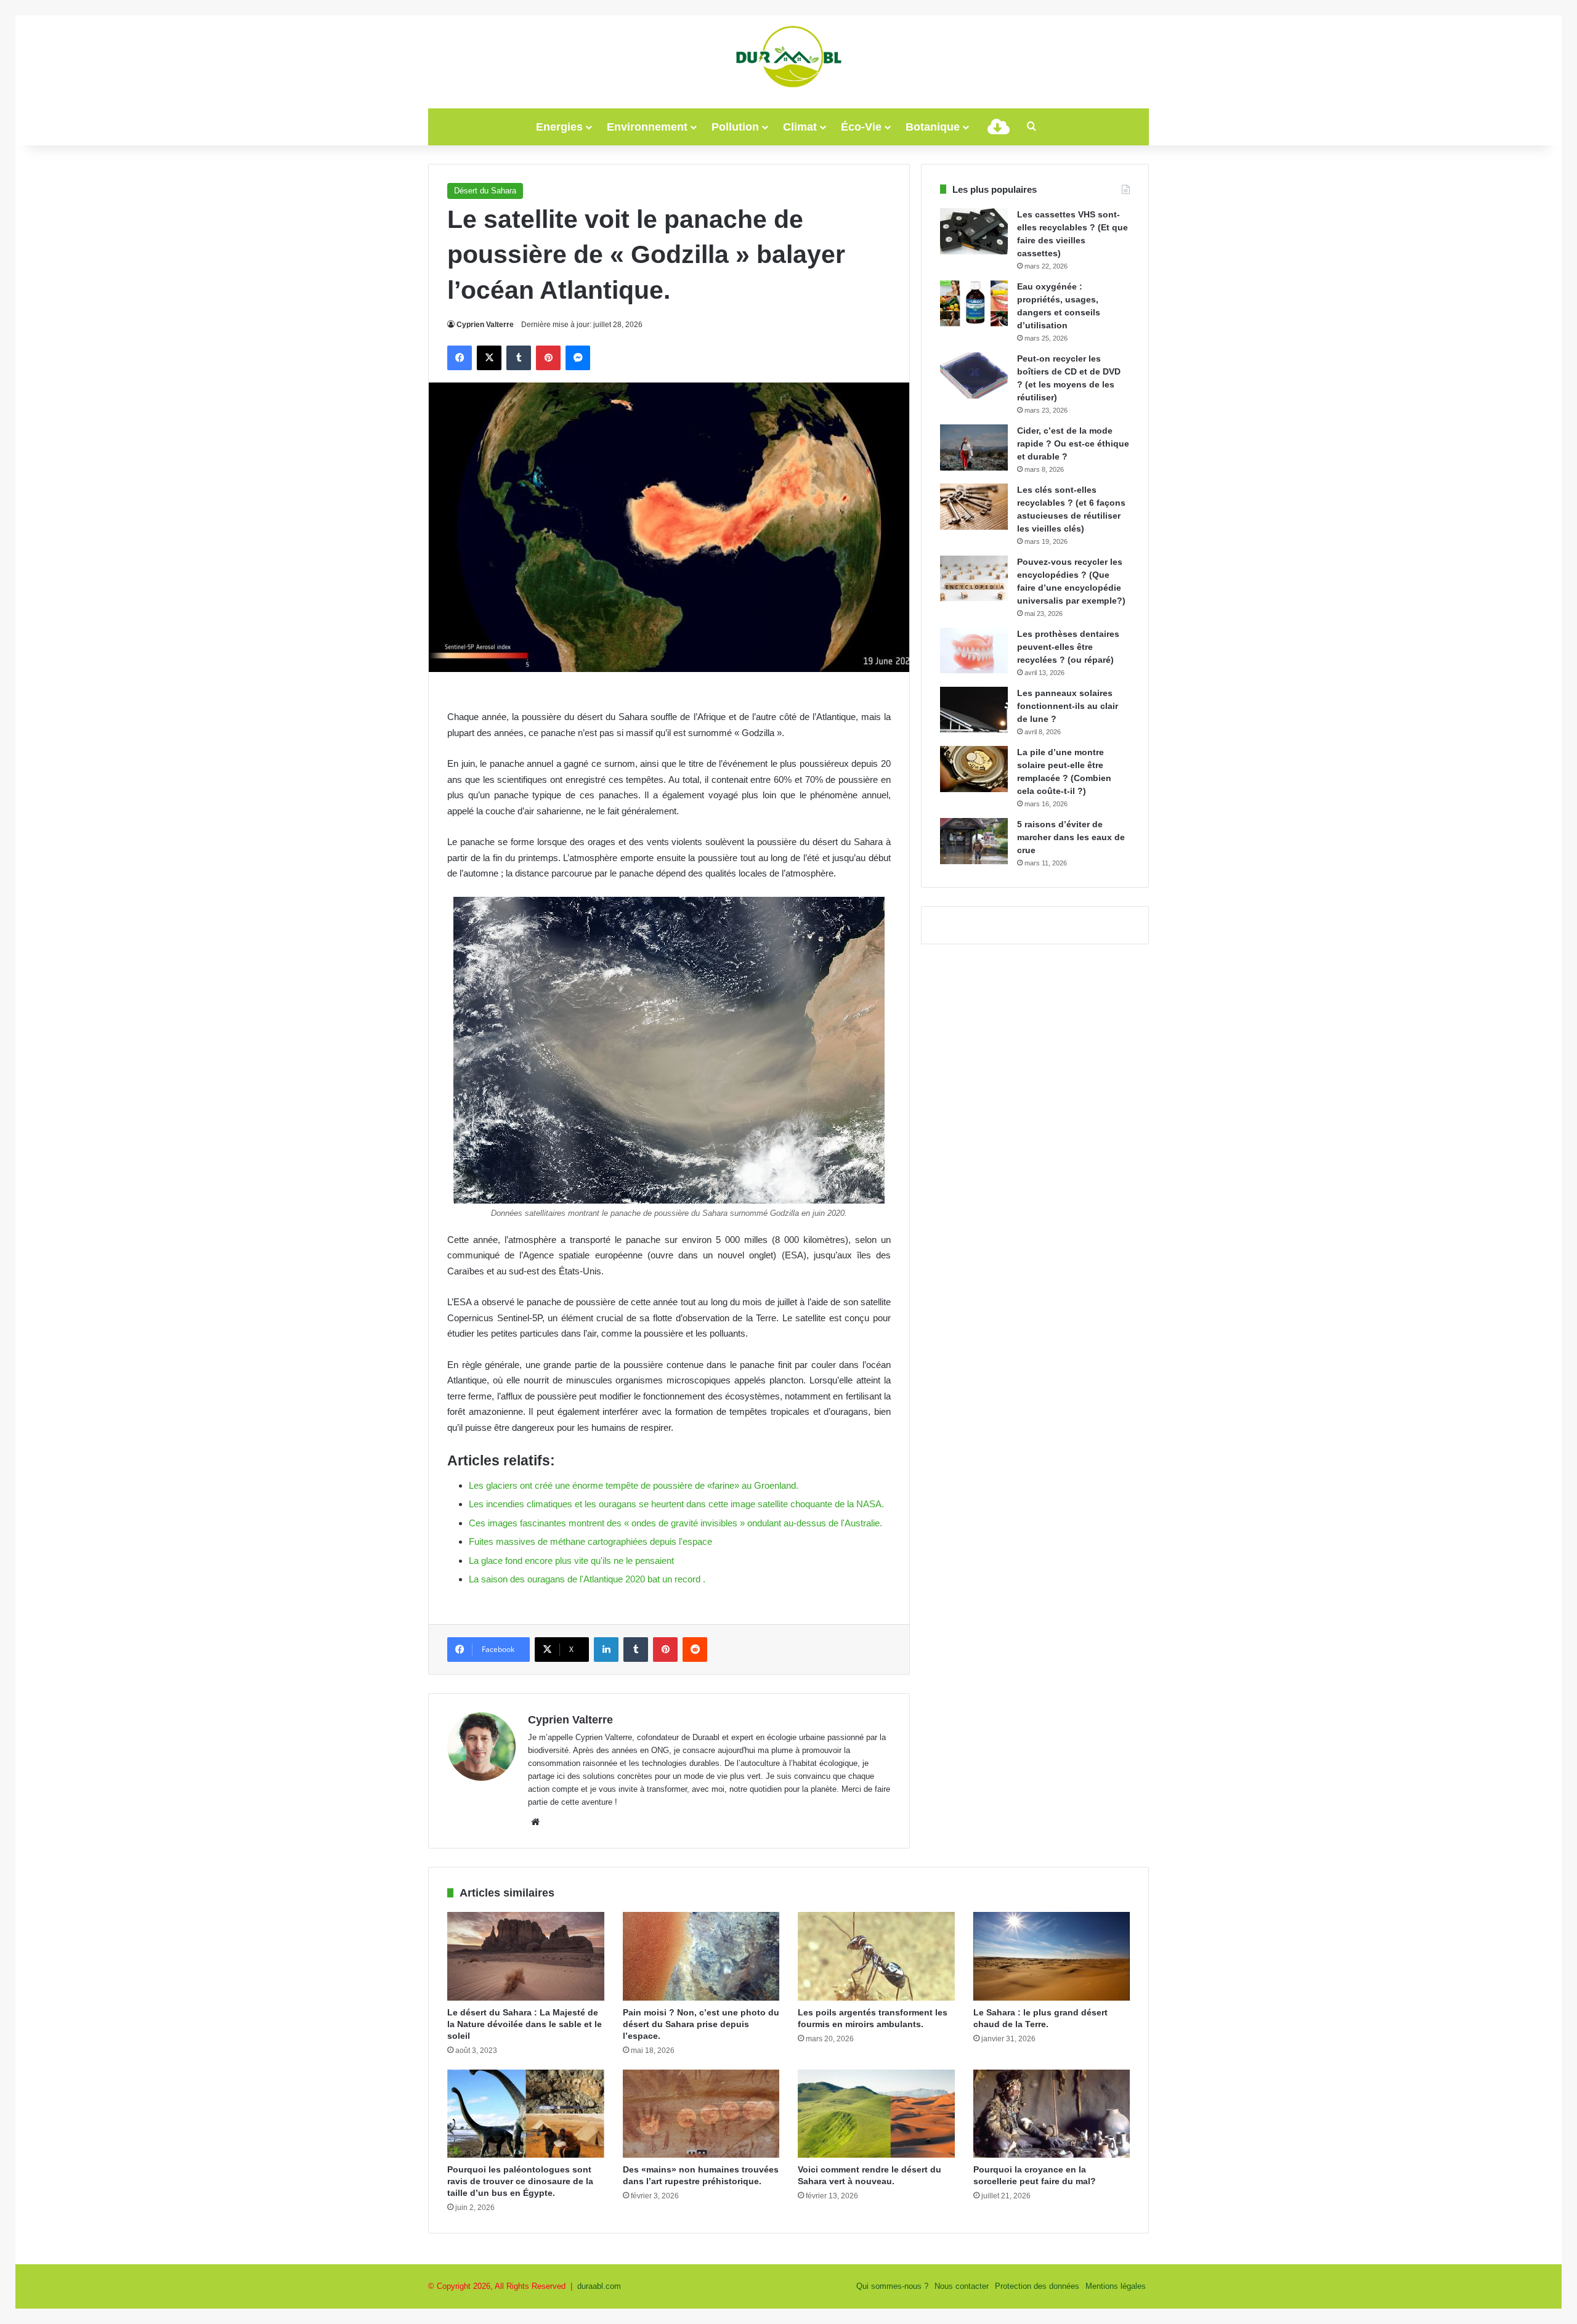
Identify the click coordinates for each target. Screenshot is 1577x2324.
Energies (559, 127)
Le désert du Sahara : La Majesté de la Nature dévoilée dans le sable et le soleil (525, 2024)
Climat (800, 127)
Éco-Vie (861, 127)
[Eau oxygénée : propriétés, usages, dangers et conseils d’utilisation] (974, 303)
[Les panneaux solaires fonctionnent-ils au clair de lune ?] (974, 710)
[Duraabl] (788, 55)
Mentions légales (1116, 2286)
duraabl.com (599, 2286)
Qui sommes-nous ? (892, 2286)
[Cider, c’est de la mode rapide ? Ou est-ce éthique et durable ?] (974, 447)
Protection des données (1037, 2286)
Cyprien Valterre (485, 325)
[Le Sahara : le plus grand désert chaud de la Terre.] (1052, 1956)
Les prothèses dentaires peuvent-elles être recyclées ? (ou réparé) (1068, 647)
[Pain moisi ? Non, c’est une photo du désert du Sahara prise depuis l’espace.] (701, 1956)
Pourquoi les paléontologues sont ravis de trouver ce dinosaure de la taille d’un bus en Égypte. (520, 2181)
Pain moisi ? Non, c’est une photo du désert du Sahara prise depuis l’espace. (701, 2024)
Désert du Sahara (485, 191)
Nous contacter (962, 2286)
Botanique (933, 127)
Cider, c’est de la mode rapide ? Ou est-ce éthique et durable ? (1073, 443)
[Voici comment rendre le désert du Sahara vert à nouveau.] (876, 2114)
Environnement (647, 127)
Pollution (735, 127)
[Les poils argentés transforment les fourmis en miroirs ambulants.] (876, 1956)
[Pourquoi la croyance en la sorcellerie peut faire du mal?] (1052, 2114)
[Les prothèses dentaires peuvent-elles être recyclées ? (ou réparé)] (974, 650)
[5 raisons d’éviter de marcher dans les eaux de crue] (974, 841)
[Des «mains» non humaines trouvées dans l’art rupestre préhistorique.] (701, 2114)
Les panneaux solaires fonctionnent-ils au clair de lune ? (1068, 706)
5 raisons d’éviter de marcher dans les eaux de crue (1071, 837)
